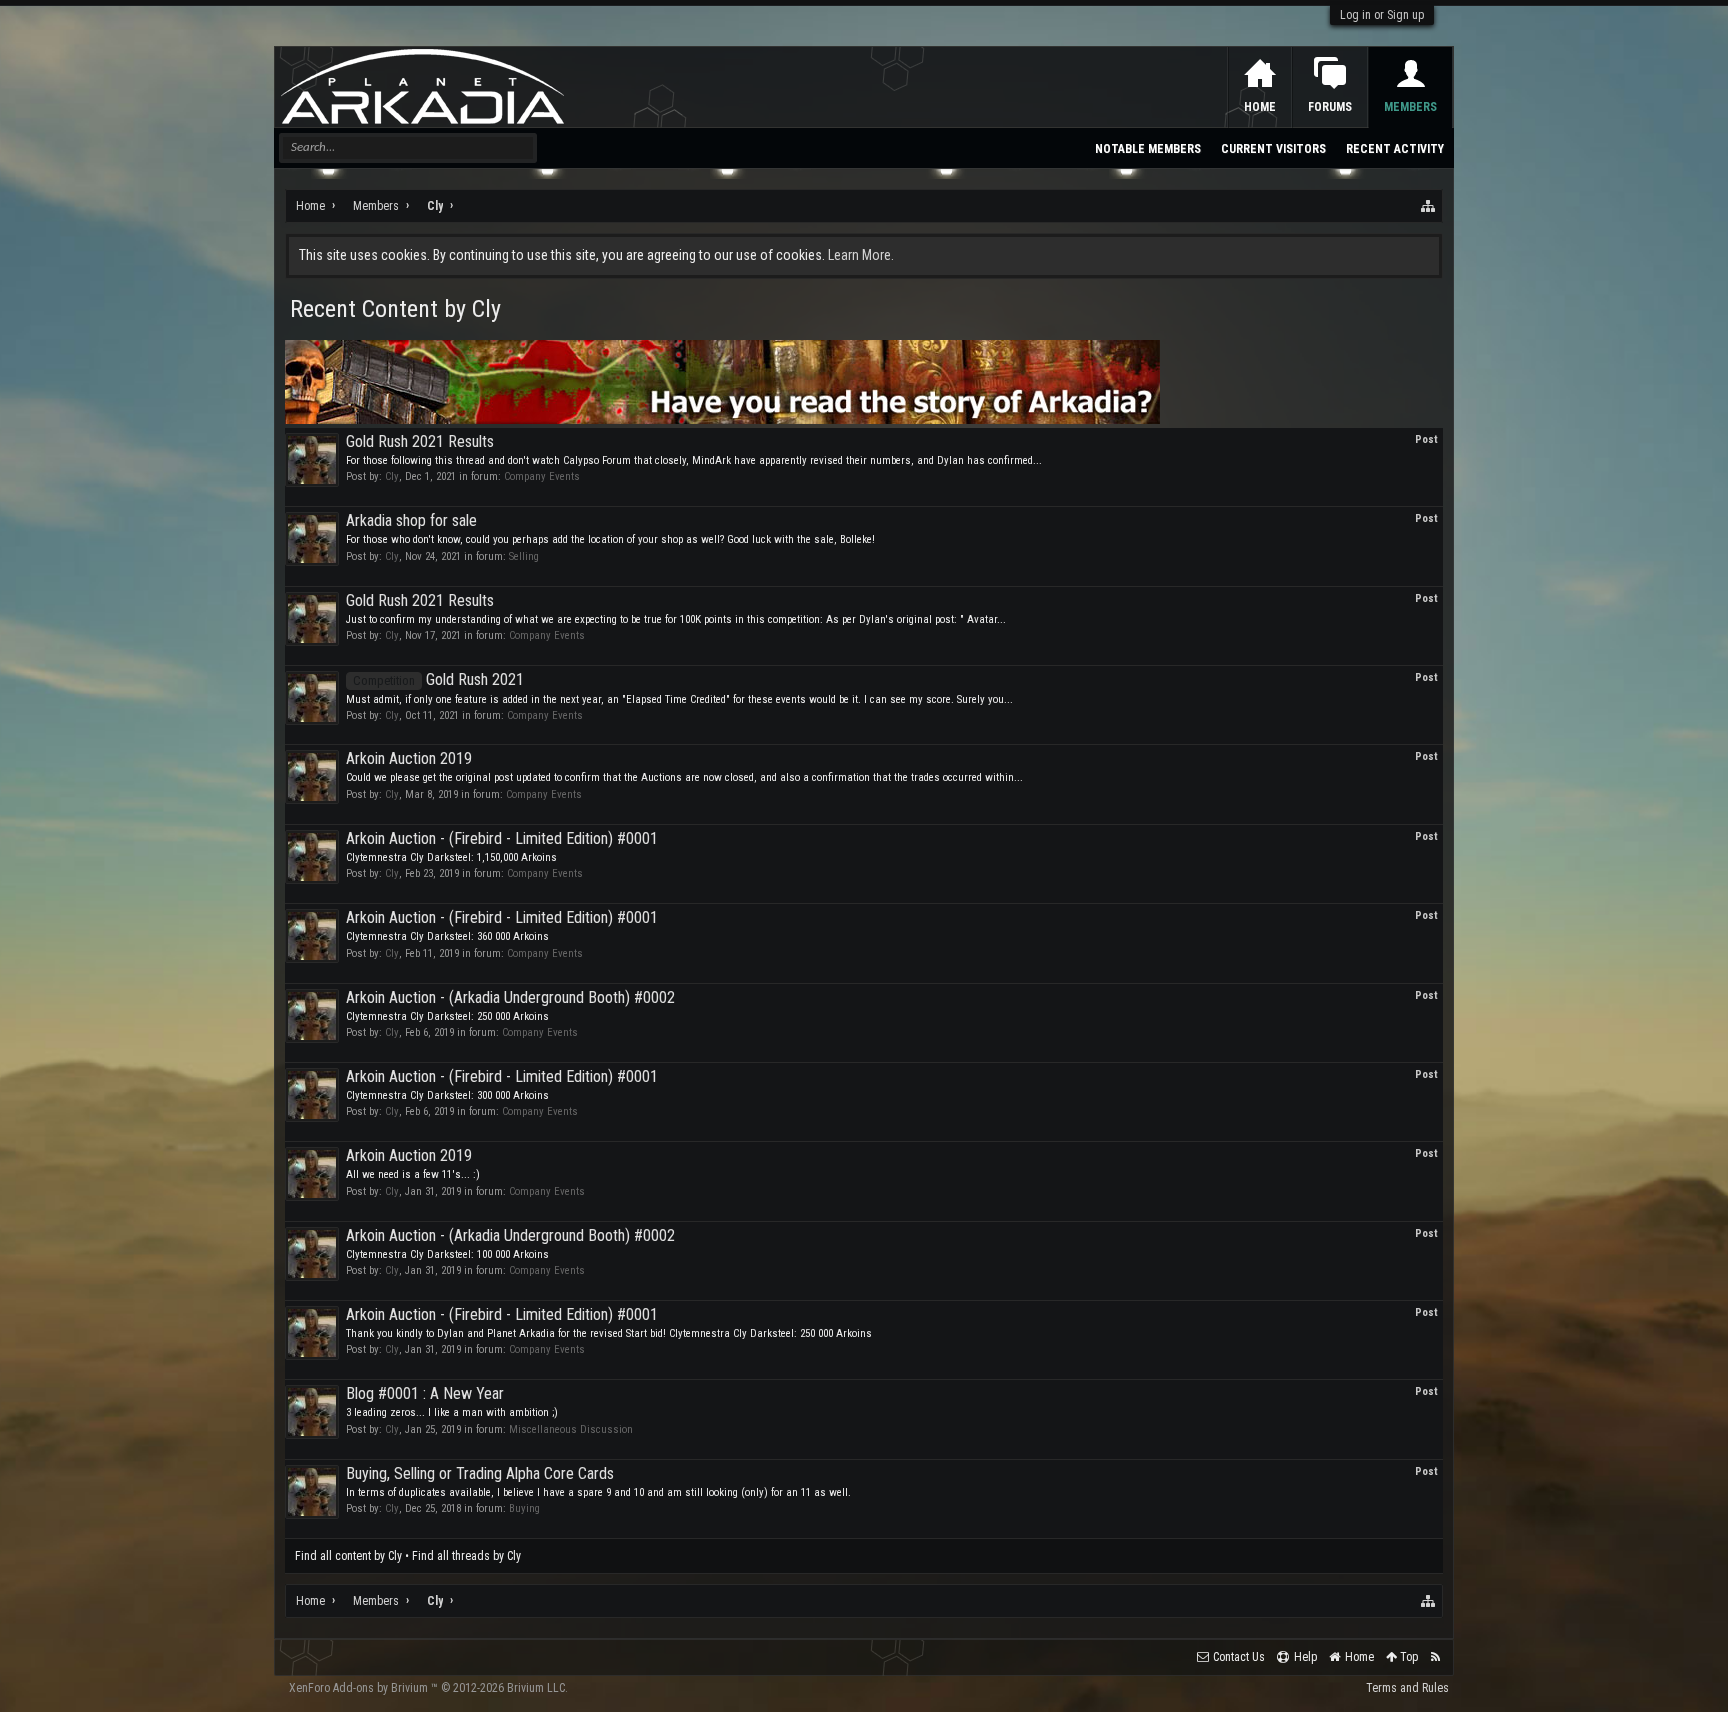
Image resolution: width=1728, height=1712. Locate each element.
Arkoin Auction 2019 (409, 758)
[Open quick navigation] (1429, 206)
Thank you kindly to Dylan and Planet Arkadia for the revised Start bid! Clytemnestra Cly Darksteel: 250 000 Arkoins (609, 1333)
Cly (392, 476)
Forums (1330, 107)
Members (1410, 107)
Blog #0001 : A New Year (425, 1393)
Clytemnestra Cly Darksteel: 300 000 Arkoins (447, 1095)
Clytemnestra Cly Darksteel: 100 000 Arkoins (447, 1254)
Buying (524, 1508)
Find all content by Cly (348, 1556)
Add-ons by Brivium (428, 1688)
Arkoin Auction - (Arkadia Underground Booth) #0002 (510, 997)
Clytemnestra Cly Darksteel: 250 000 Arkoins (447, 1016)
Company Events (542, 476)
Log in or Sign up (1382, 15)
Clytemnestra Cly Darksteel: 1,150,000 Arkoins (451, 857)
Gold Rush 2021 (438, 679)
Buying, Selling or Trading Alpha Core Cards (480, 1473)
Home (1260, 107)
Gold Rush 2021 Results (420, 441)
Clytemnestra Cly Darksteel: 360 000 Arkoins (447, 936)
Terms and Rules (1407, 1688)
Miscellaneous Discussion (571, 1429)
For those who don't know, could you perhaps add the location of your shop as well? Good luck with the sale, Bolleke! (610, 539)
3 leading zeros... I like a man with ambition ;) (452, 1412)
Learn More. (861, 255)
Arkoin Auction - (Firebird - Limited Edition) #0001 (502, 838)
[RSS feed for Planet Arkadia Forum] (1435, 1657)
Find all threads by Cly (466, 1556)
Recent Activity (1395, 149)
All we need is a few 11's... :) (413, 1174)
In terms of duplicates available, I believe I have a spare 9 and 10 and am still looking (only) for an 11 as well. (598, 1492)
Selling (524, 556)
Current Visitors (1273, 149)
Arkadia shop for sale (411, 520)
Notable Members (1148, 149)
